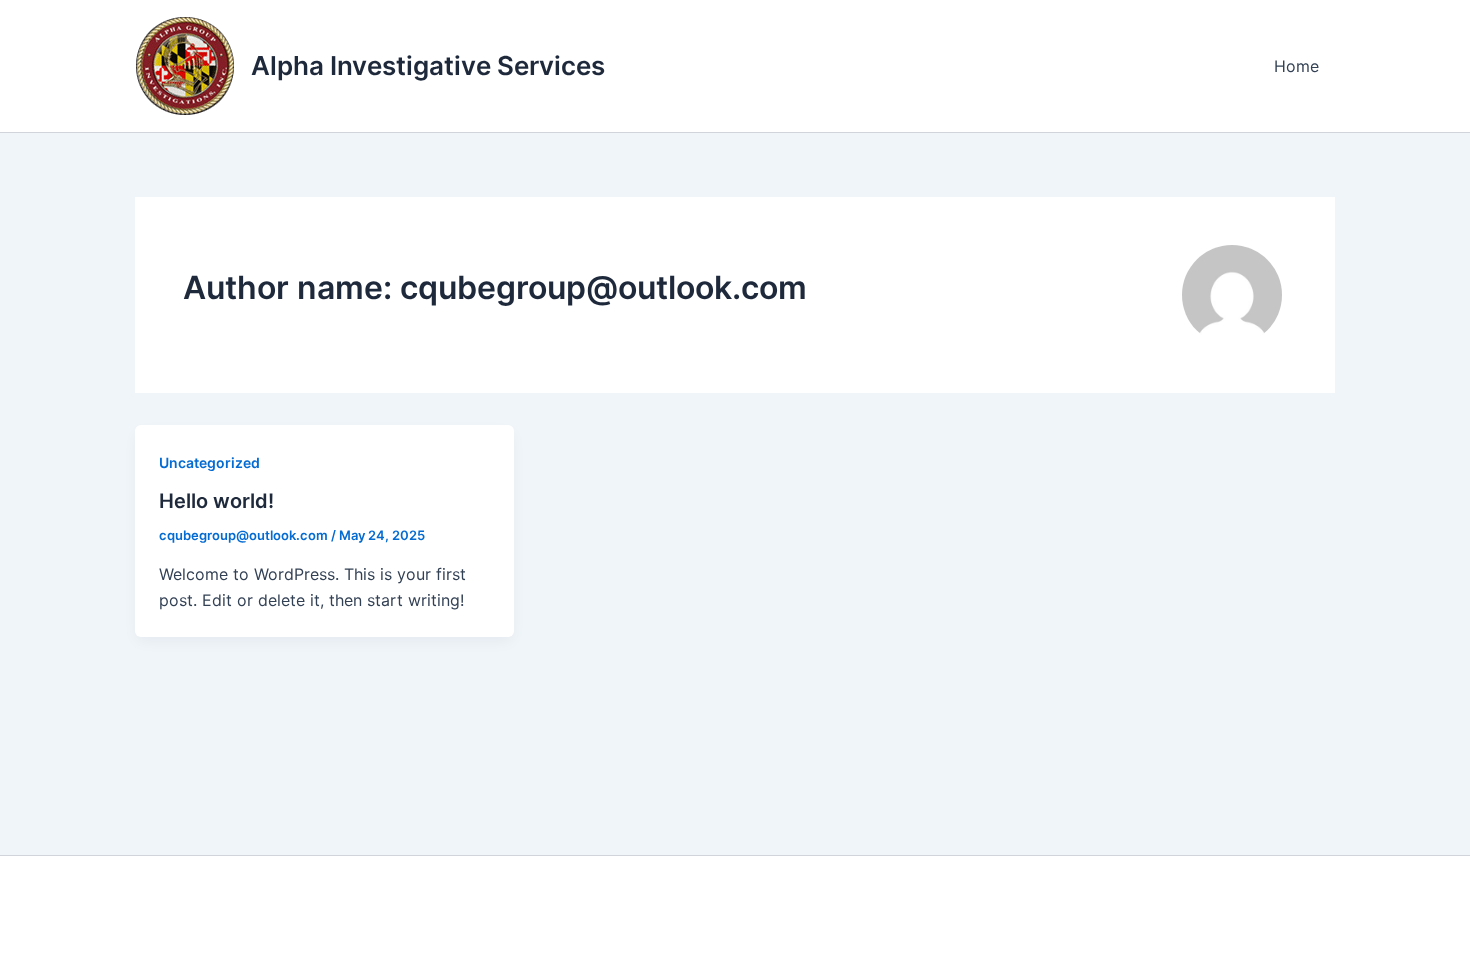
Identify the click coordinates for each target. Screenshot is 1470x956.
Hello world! (216, 501)
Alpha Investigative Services (428, 65)
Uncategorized (209, 462)
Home (1296, 66)
